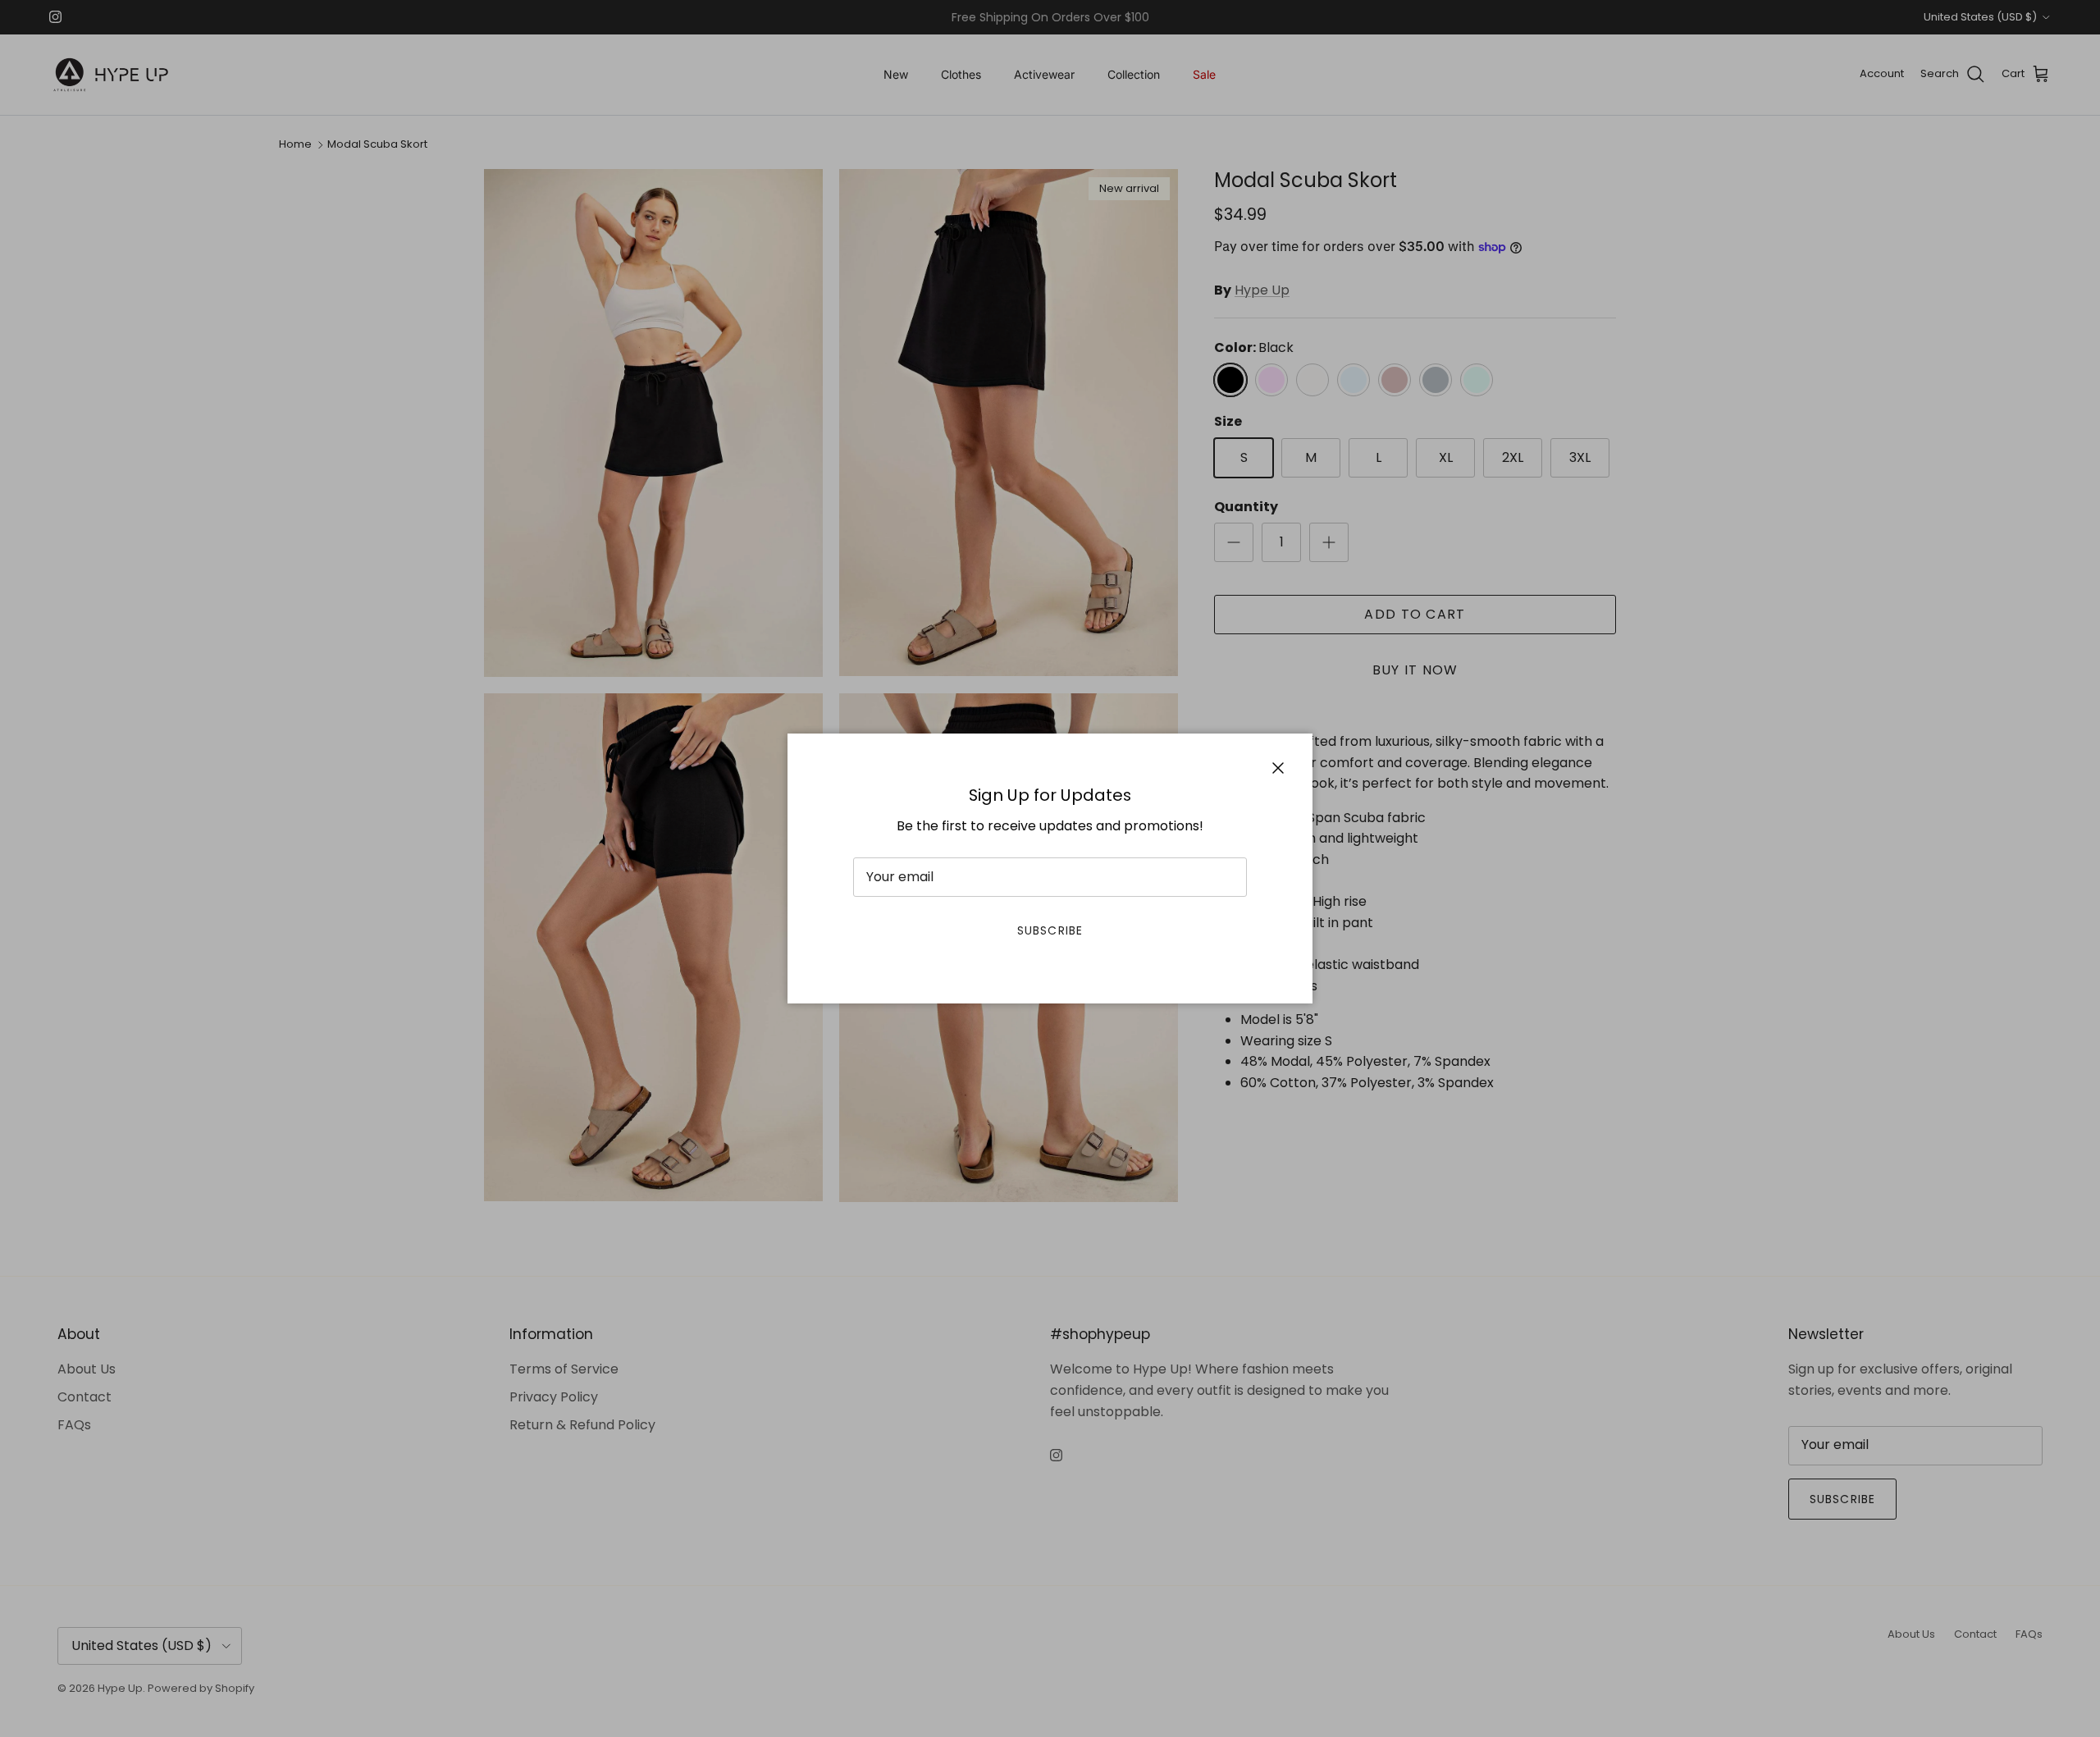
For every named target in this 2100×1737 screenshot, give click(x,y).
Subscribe (1050, 930)
